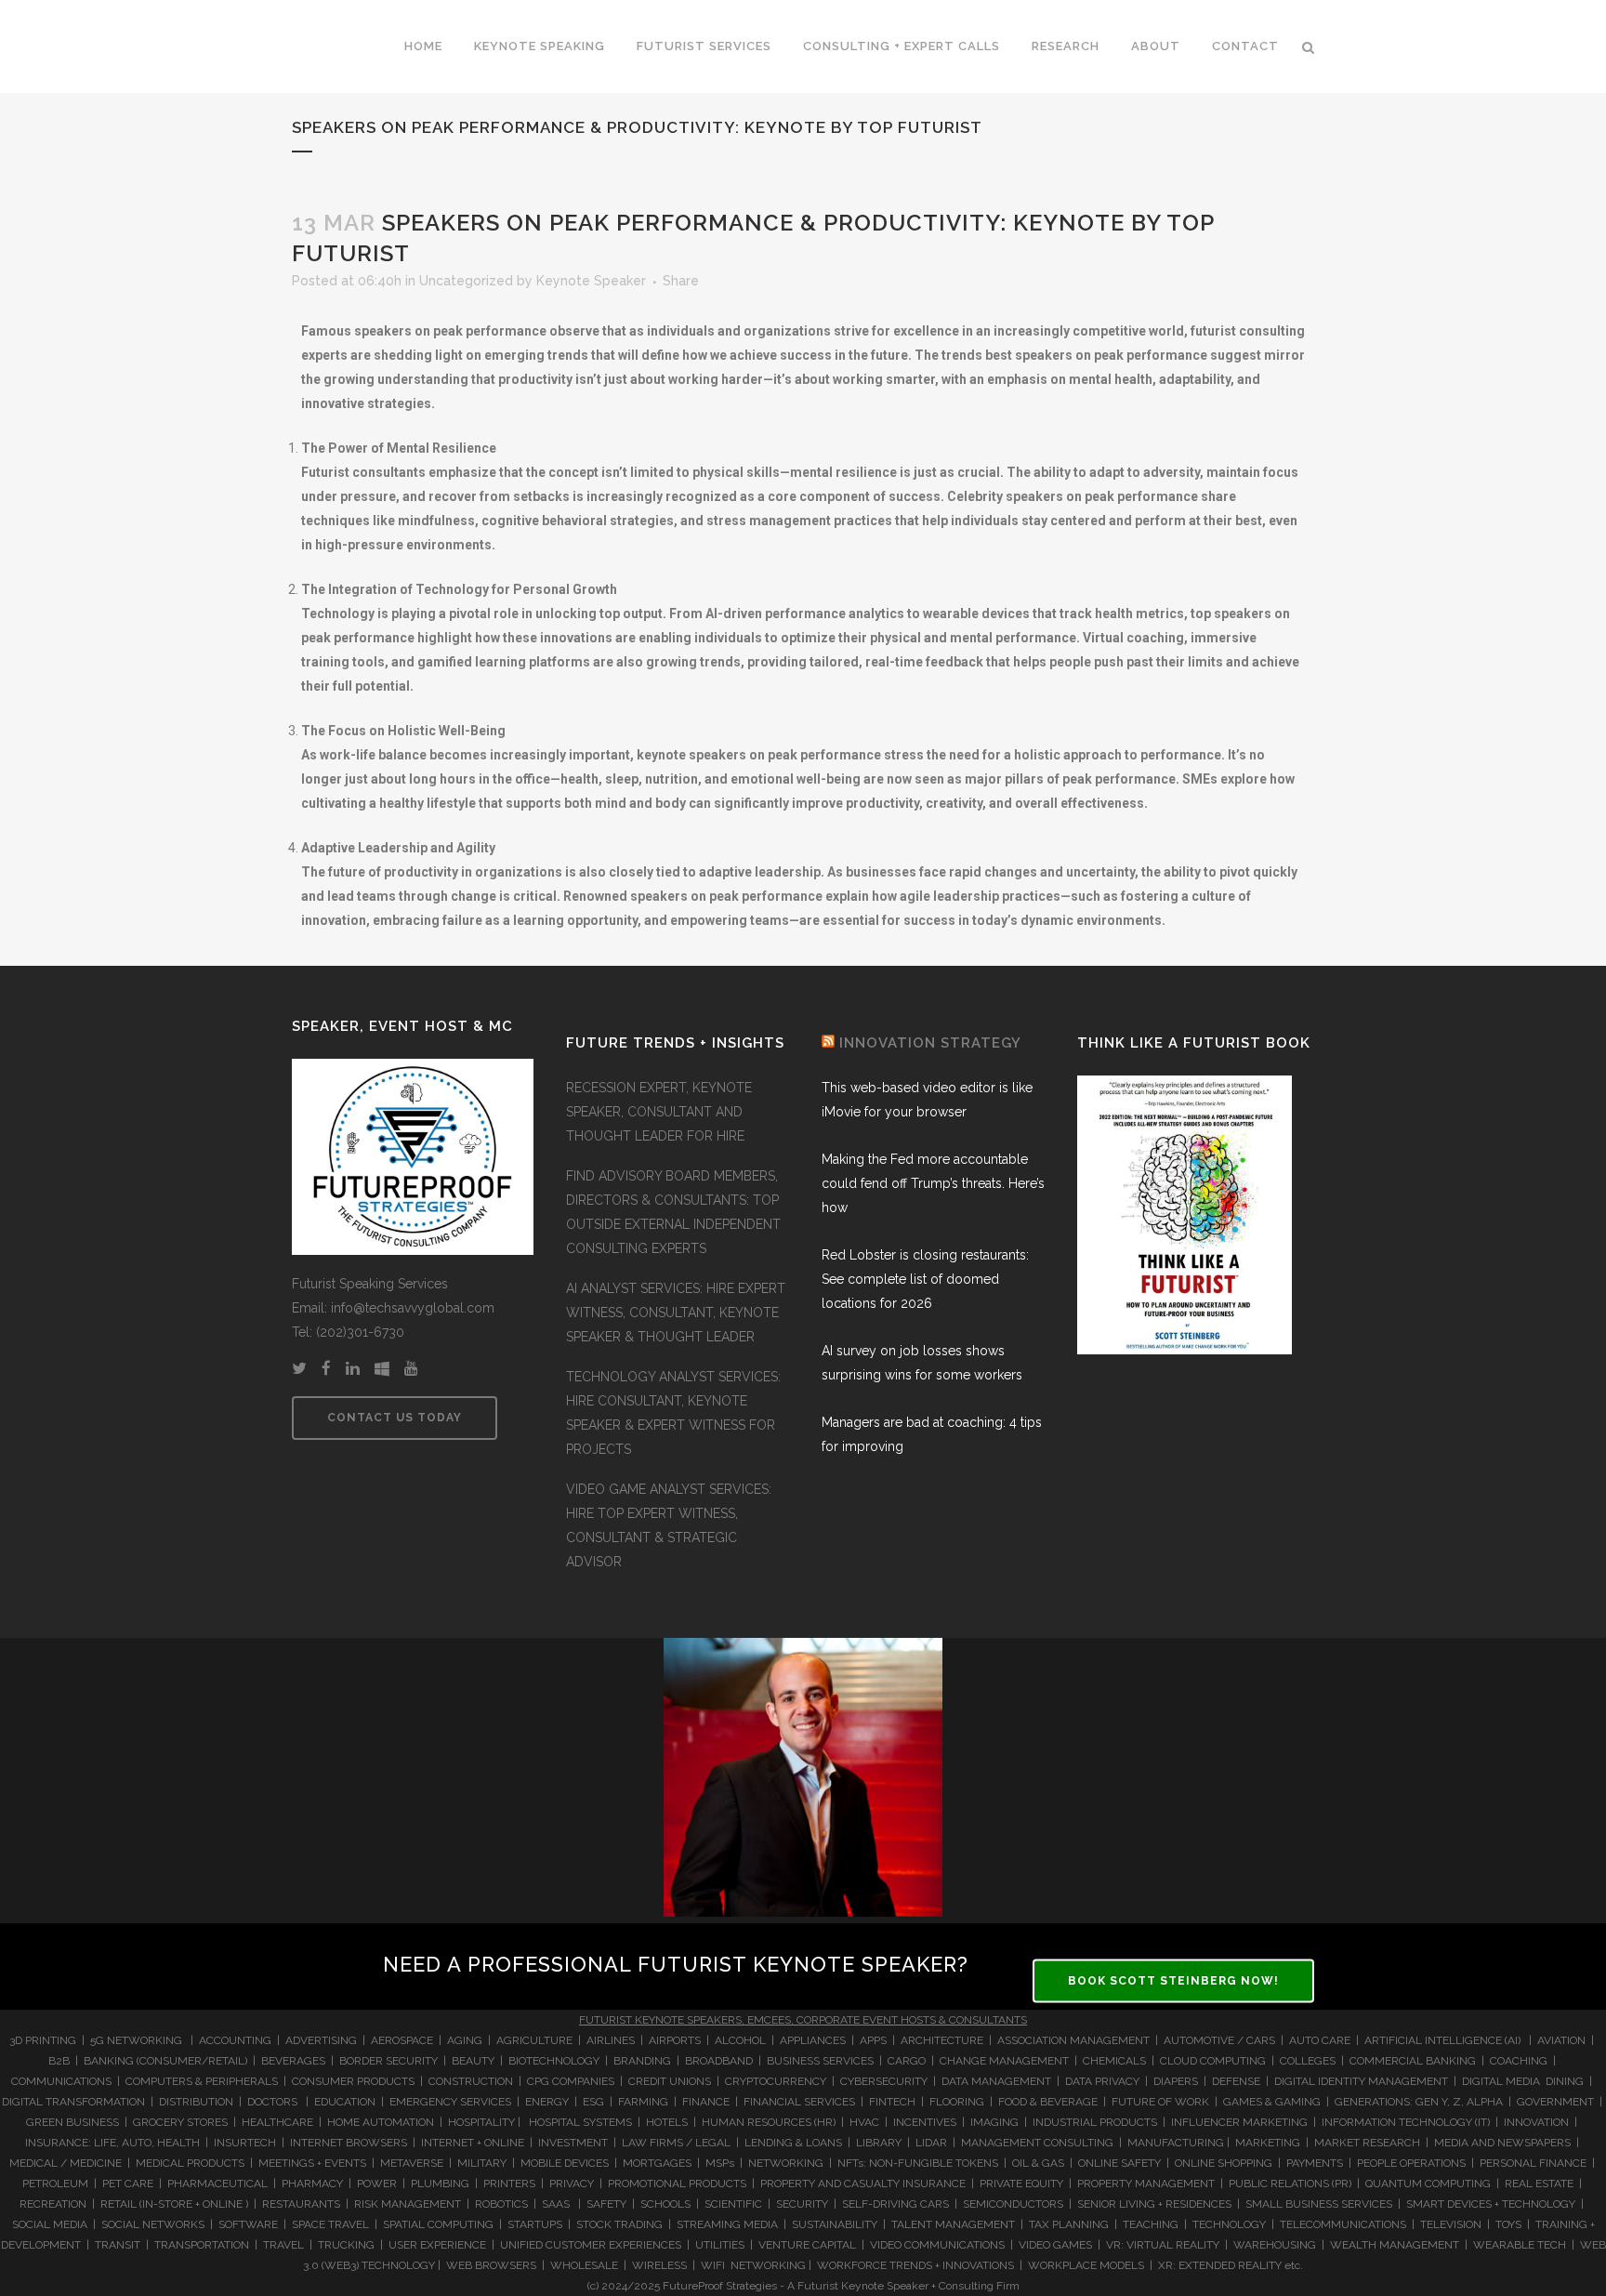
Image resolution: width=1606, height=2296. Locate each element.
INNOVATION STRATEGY (930, 1043)
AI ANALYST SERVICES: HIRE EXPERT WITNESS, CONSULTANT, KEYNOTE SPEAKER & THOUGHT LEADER (676, 1313)
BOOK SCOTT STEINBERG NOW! (1173, 1981)
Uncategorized (466, 281)
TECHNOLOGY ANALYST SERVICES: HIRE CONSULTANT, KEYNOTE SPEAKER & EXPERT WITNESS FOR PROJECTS (673, 1413)
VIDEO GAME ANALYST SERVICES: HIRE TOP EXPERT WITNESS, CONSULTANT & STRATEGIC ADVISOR (669, 1525)
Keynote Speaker (591, 281)
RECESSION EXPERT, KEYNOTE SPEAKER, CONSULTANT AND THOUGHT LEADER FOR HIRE (659, 1112)
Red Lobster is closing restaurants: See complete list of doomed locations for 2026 (925, 1279)
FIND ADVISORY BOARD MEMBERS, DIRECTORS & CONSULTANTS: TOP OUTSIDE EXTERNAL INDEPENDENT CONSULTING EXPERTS (673, 1212)
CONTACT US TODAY (395, 1418)
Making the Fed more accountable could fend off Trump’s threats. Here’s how (933, 1183)
